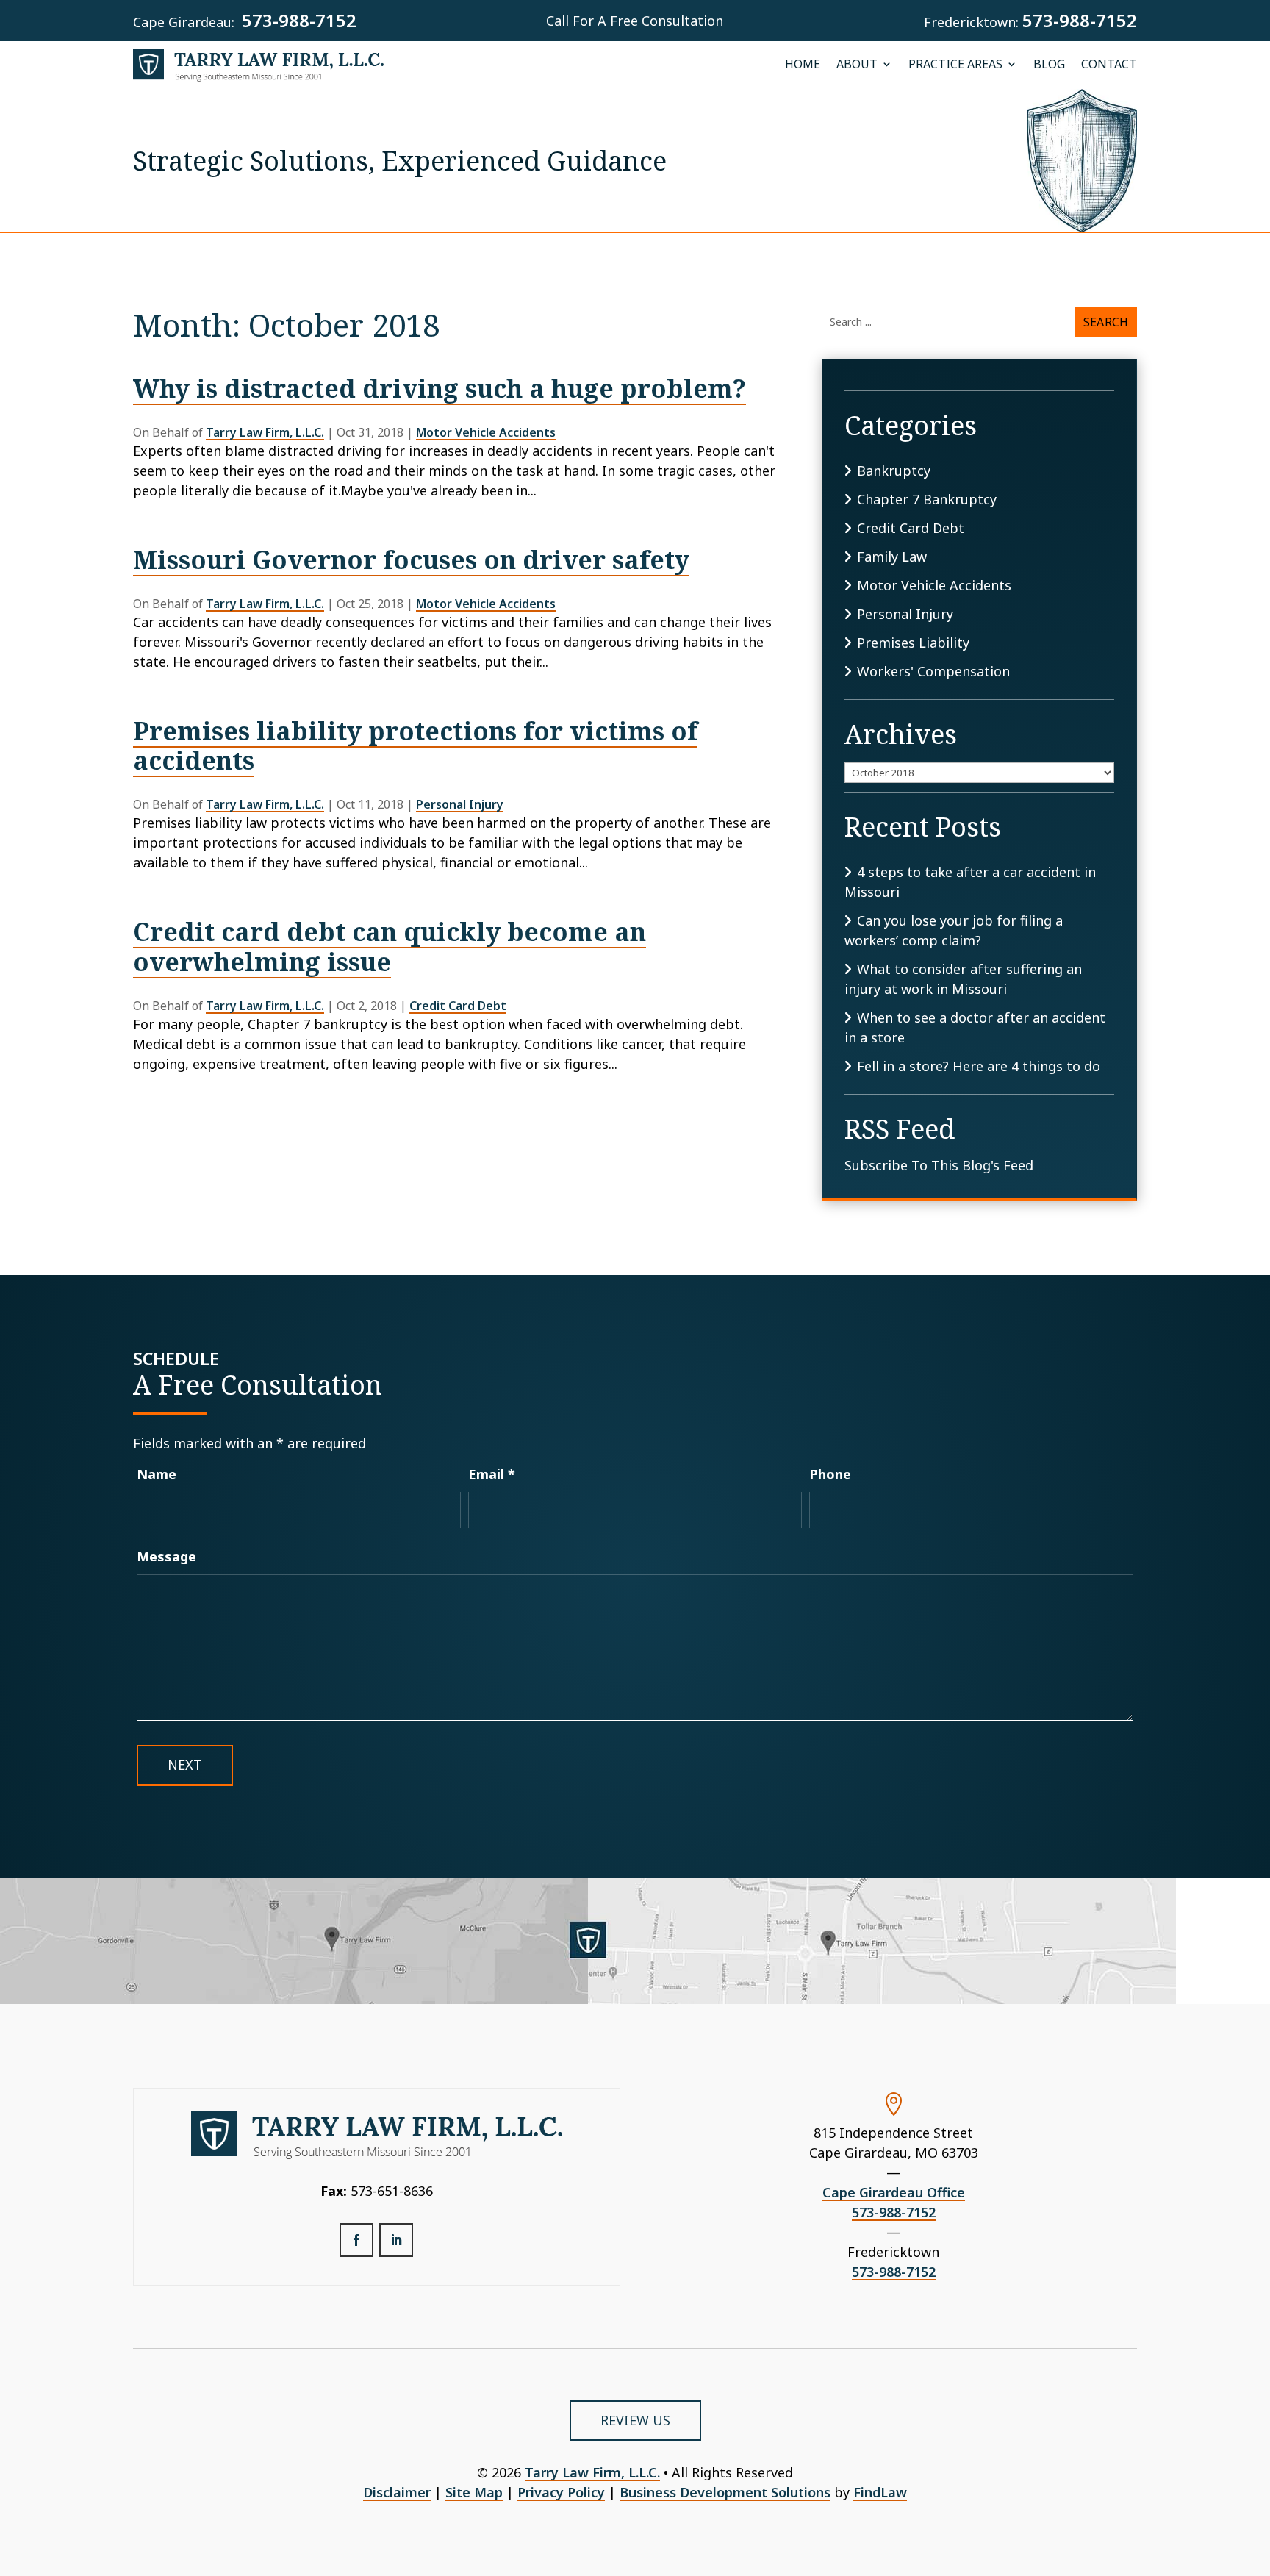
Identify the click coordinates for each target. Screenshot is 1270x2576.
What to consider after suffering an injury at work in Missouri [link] (963, 979)
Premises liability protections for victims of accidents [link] (415, 746)
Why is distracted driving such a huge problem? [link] (440, 388)
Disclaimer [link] (397, 2492)
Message (166, 1556)
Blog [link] (1049, 65)
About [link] (857, 65)
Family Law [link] (892, 557)
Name (157, 1474)
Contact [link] (1109, 65)
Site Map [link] (474, 2492)
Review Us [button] (635, 2420)
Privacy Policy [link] (561, 2492)
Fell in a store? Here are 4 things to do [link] (979, 1066)
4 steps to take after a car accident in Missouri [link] (970, 882)
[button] (356, 2240)
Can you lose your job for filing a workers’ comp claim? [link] (954, 930)
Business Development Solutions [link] (725, 2492)
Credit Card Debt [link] (458, 1006)
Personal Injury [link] (460, 804)
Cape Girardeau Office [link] (894, 2192)
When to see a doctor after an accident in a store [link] (975, 1027)
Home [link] (803, 65)
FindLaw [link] (880, 2492)
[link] (259, 65)
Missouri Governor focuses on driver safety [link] (411, 559)
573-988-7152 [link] (299, 20)
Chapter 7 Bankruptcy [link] (927, 499)
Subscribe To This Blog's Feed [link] (939, 1165)
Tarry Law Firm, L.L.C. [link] (265, 432)
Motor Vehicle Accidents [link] (486, 432)
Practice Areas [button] (955, 65)
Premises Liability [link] (913, 643)
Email (492, 1474)
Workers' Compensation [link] (933, 671)
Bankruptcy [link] (894, 471)
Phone (830, 1474)
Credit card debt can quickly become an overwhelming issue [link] (390, 947)
